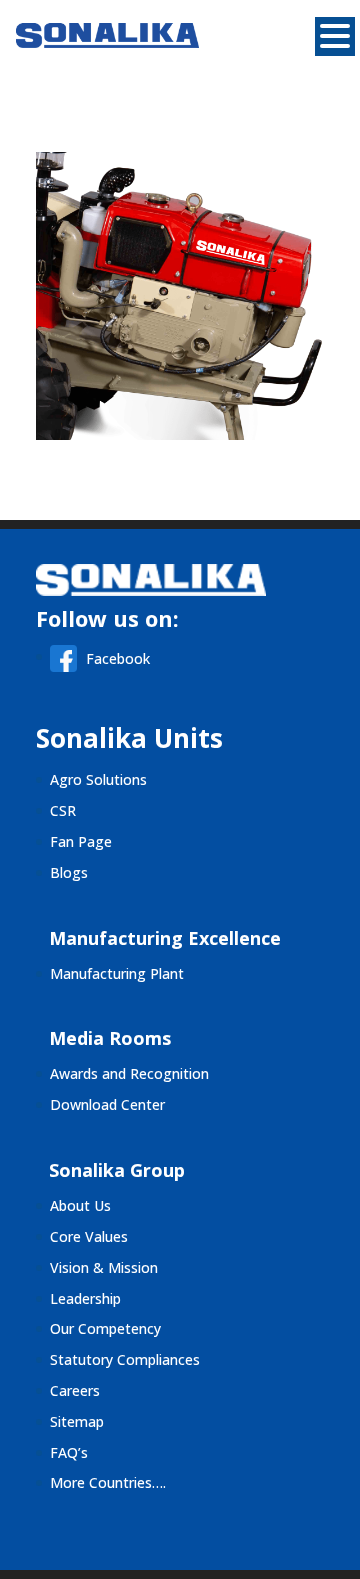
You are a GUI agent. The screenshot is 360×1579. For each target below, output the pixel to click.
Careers (75, 1390)
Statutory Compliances (125, 1359)
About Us (80, 1205)
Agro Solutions (98, 779)
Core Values (89, 1236)
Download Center (107, 1104)
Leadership (85, 1298)
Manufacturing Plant (117, 973)
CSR (63, 810)
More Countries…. (108, 1482)
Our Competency (105, 1328)
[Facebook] (68, 666)
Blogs (69, 872)
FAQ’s (69, 1452)
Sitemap (77, 1421)
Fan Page (81, 841)
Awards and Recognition (129, 1073)
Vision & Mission (104, 1267)
